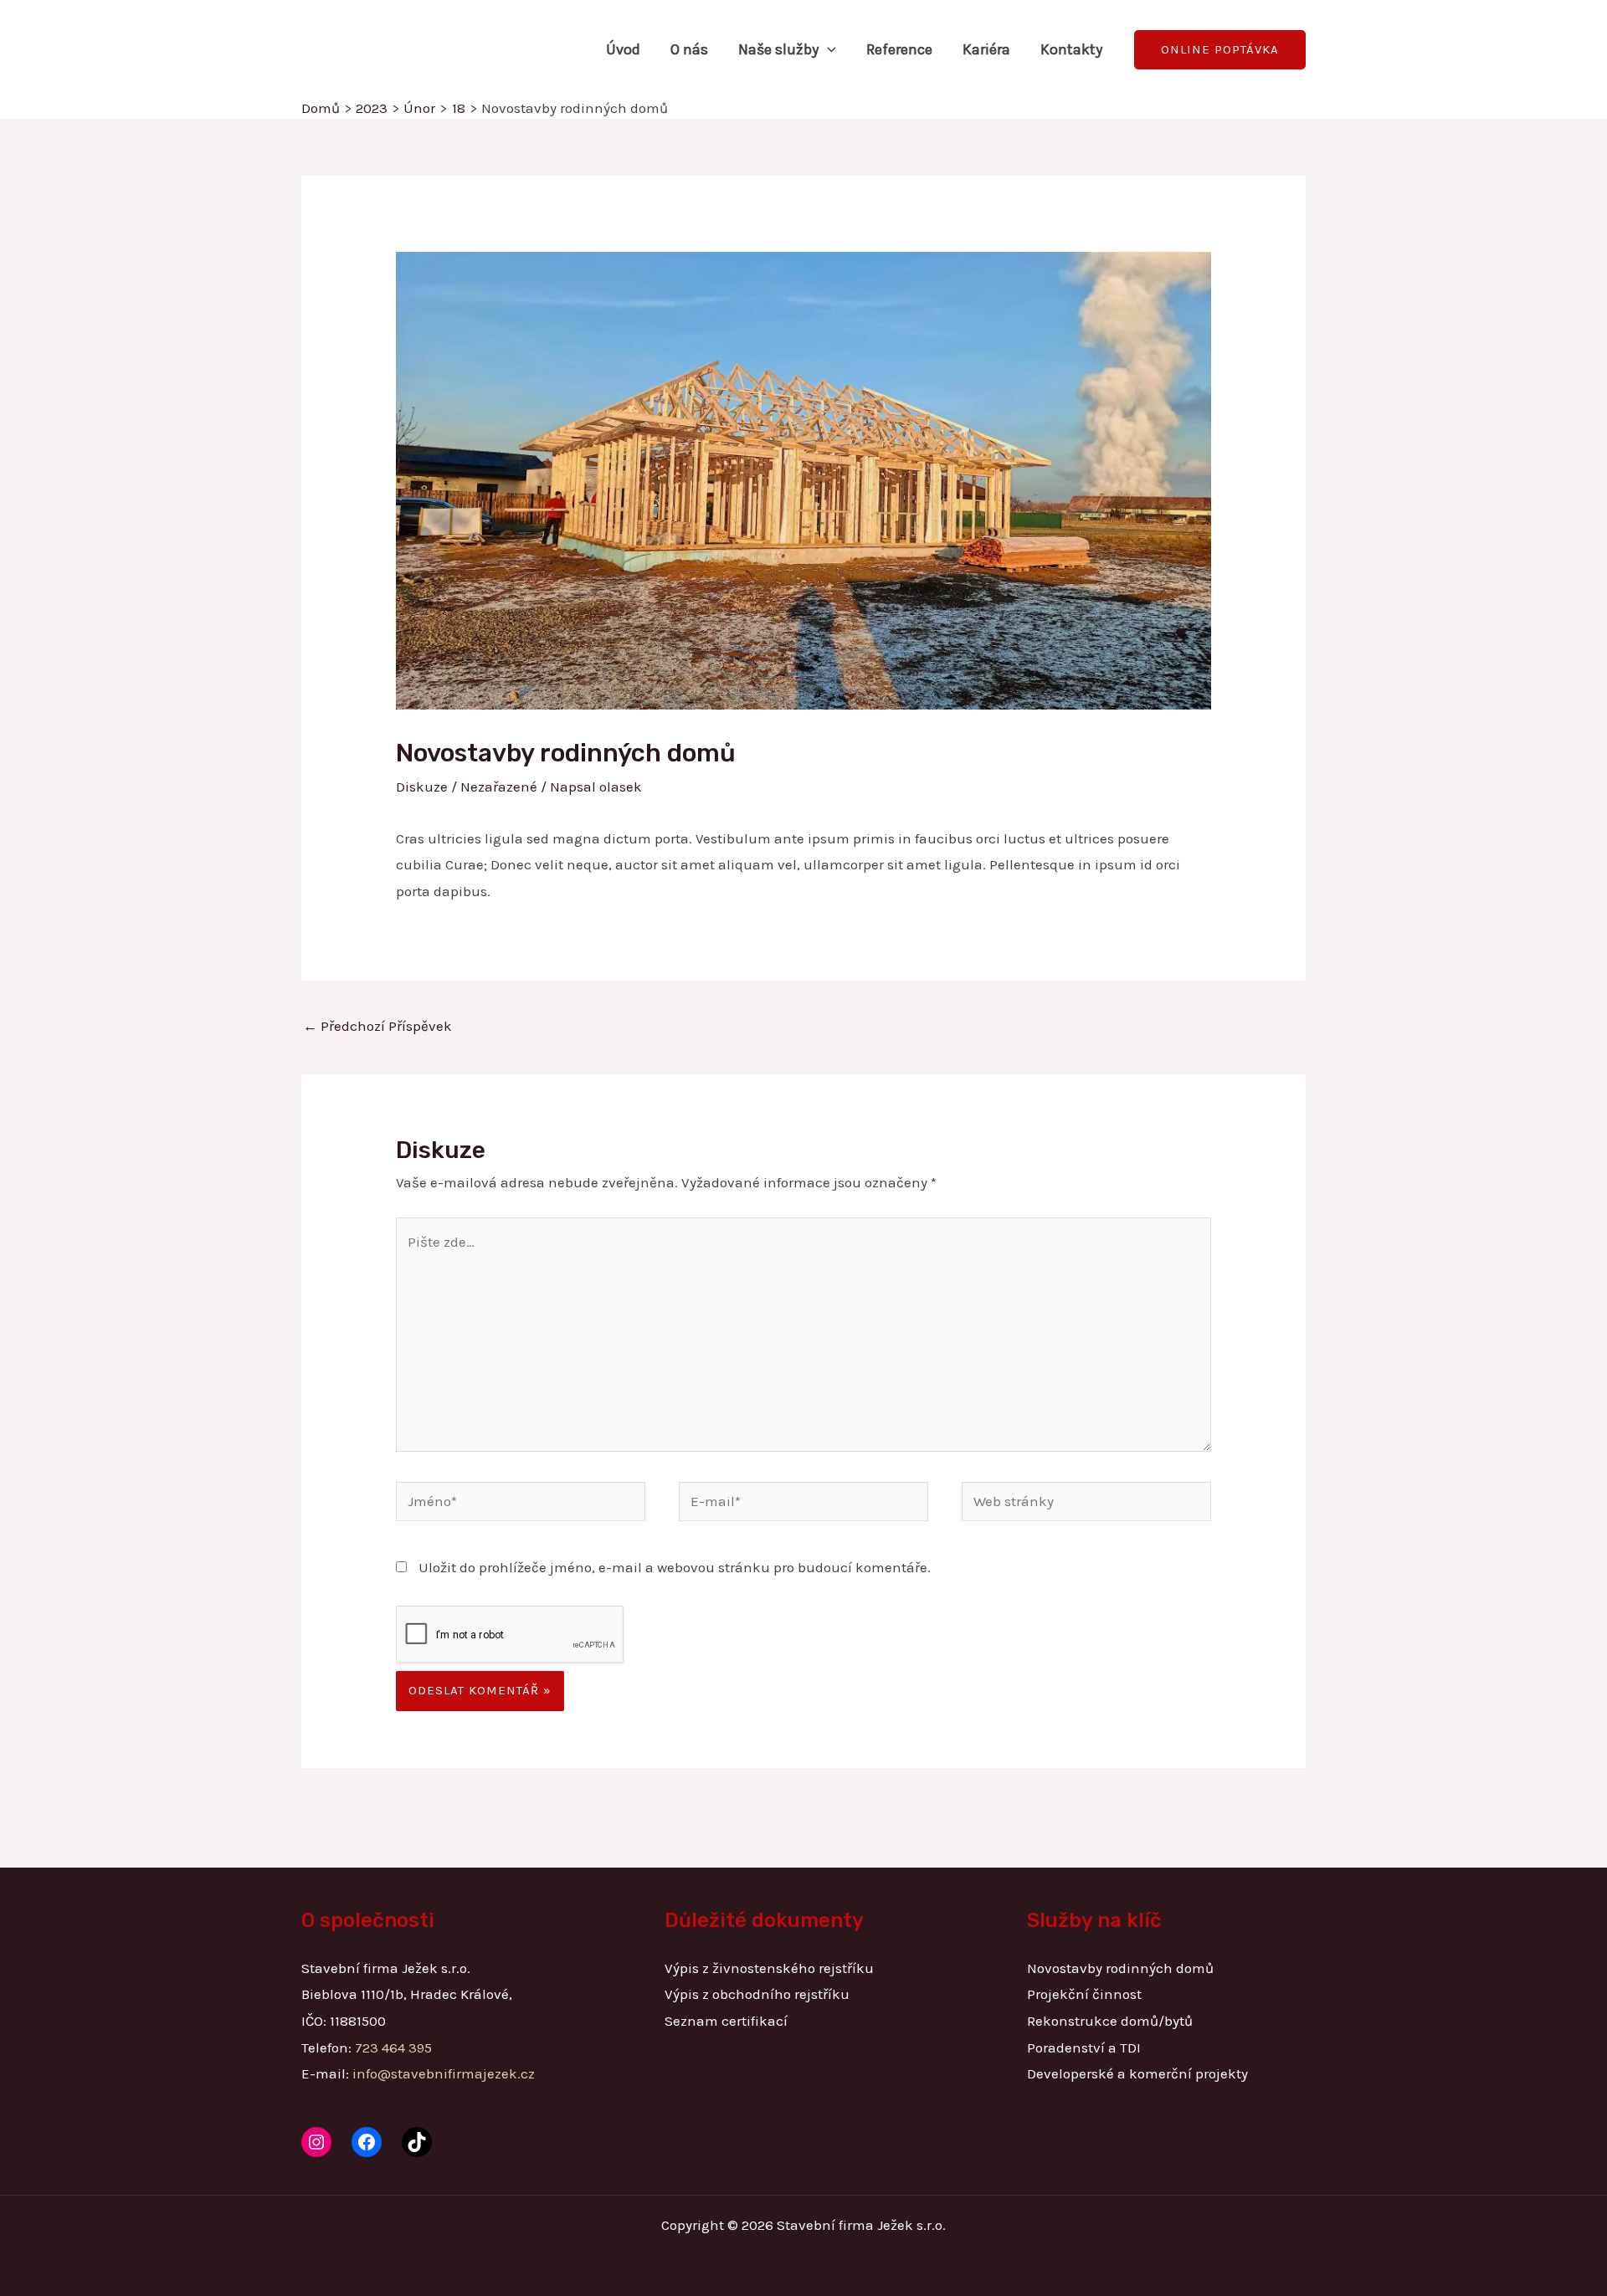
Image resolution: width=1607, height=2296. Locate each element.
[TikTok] (417, 2142)
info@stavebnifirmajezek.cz (444, 2073)
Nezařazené (499, 787)
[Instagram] (316, 2142)
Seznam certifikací (726, 2021)
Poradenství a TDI (1084, 2047)
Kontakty (1071, 49)
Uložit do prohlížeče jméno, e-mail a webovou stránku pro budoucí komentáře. (675, 1567)
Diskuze (422, 787)
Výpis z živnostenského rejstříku (769, 1968)
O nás (689, 49)
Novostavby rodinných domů (1120, 1968)
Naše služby (778, 49)
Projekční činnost (1084, 1994)
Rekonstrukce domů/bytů (1110, 2021)
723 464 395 (393, 2047)
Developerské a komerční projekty (1137, 2073)
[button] (827, 49)
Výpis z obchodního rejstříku (757, 1994)
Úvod (623, 49)
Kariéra (986, 49)
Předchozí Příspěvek (377, 1026)
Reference (899, 49)
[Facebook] (367, 2142)
